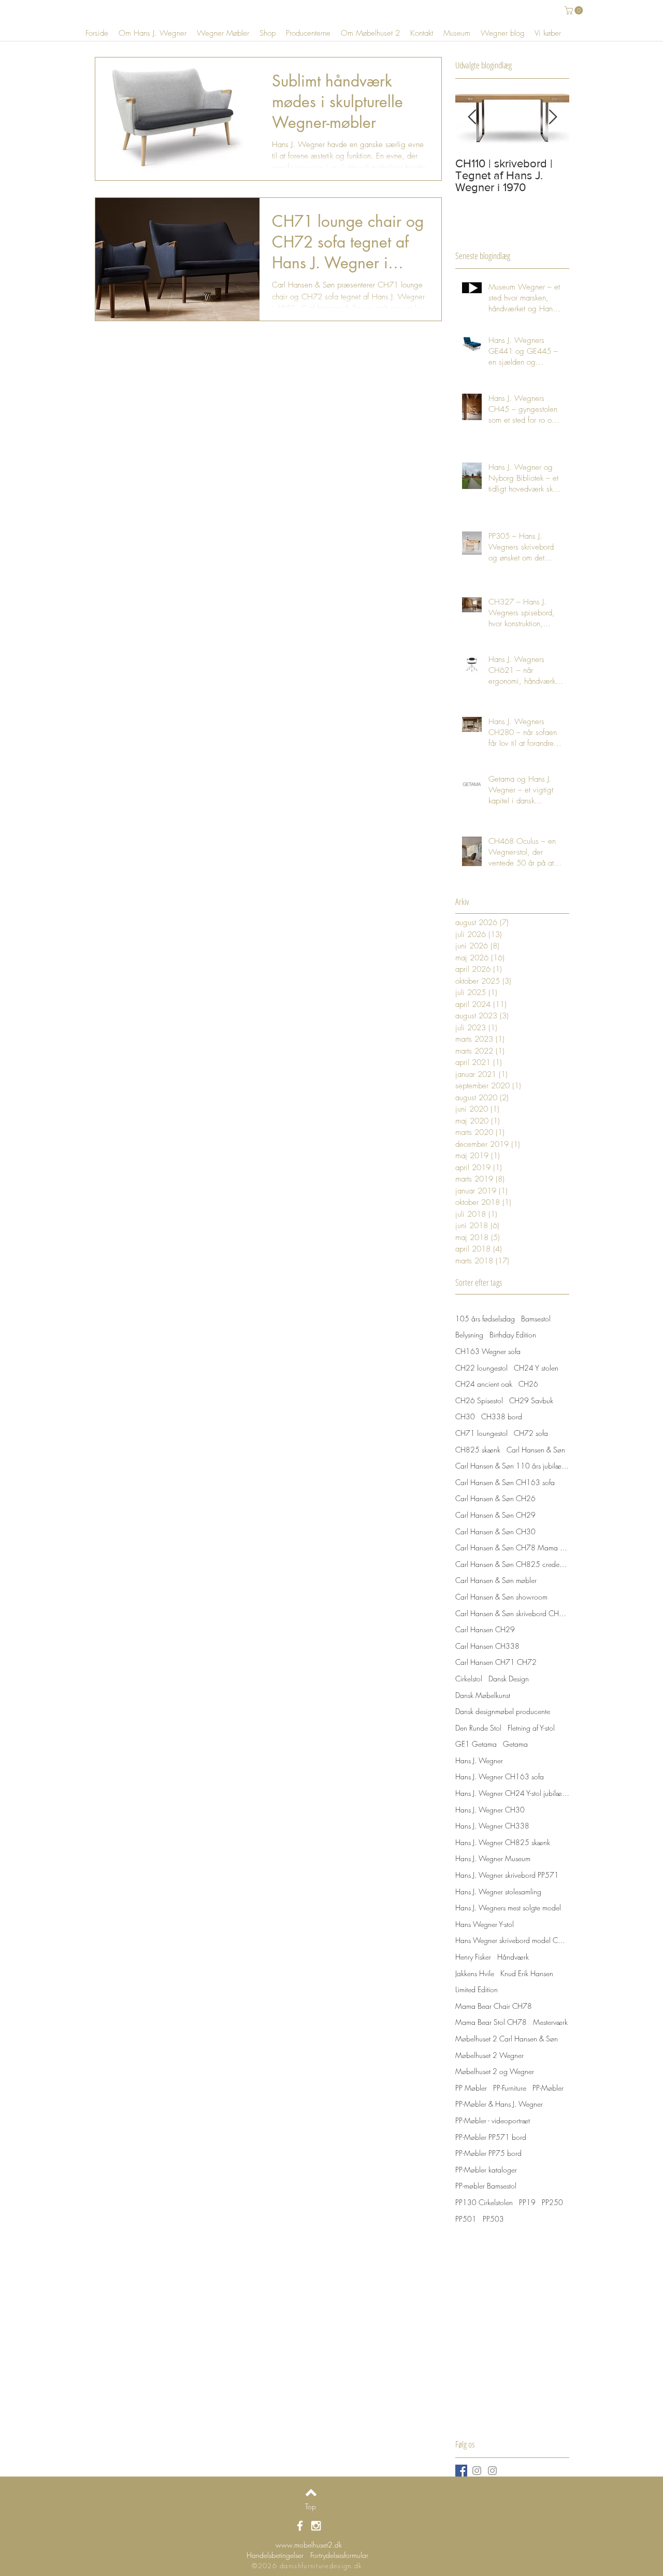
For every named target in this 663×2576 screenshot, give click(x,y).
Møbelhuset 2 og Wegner (495, 2071)
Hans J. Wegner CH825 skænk (503, 1842)
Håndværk (513, 1957)
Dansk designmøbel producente (503, 1711)
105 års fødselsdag (485, 1319)
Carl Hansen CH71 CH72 (496, 1662)
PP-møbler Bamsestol (486, 2186)
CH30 (465, 1416)
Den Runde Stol (478, 1728)
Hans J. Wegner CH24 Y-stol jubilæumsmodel (512, 1793)
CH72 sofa (531, 1433)
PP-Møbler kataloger (486, 2170)
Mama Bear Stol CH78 (491, 2022)
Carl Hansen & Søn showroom (501, 1597)
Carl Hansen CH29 (485, 1629)
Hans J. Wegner (479, 1760)
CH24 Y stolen (536, 1368)
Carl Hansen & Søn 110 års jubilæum (512, 1466)
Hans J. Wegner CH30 (490, 1810)
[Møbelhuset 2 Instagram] (477, 2471)
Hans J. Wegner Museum (493, 1858)
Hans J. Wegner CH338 (492, 1826)
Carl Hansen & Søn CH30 (495, 1531)
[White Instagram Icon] (316, 2526)
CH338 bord (502, 1416)
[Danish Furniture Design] (492, 2471)
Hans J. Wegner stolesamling (498, 1891)
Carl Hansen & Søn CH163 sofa (505, 1482)
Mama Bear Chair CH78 (494, 2006)
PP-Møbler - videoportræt (493, 2120)
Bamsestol (536, 1319)
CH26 (528, 1384)
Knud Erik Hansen (527, 1973)
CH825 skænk (478, 1450)
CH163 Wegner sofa (488, 1351)
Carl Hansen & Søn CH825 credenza (512, 1564)
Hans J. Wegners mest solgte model (508, 1908)
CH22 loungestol (481, 1368)
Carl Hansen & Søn (536, 1450)
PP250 (552, 2202)
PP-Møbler (548, 2088)
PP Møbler (471, 2088)
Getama (515, 1744)
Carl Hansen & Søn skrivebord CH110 (512, 1613)
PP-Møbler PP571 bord (491, 2137)
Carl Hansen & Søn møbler (496, 1580)
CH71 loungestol (481, 1433)
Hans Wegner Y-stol (485, 1924)
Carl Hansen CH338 (487, 1646)
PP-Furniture (510, 2088)
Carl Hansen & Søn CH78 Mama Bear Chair (512, 1548)
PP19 (527, 2202)
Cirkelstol (469, 1679)
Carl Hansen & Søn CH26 (495, 1498)
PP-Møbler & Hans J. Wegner (499, 2104)
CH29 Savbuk (531, 1400)
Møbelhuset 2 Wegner (489, 2055)
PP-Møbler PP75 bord (488, 2153)
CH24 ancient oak (484, 1384)
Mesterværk (550, 2022)
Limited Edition (477, 1989)
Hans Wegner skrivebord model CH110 (512, 1940)
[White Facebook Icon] (300, 2526)
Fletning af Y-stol (531, 1728)
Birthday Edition (513, 1335)
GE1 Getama (476, 1744)
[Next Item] (553, 117)
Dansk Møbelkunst (483, 1695)
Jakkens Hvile (475, 1973)
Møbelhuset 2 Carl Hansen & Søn (507, 2039)
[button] (575, 10)
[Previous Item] (472, 117)
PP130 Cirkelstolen (484, 2202)
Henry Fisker (473, 1957)
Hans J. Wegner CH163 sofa (500, 1776)
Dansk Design (509, 1679)
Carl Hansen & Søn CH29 (495, 1515)
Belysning (469, 1335)
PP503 (493, 2219)
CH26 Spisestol (479, 1400)
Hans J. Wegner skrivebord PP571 (507, 1875)
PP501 (466, 2219)
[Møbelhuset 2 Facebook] (461, 2471)
